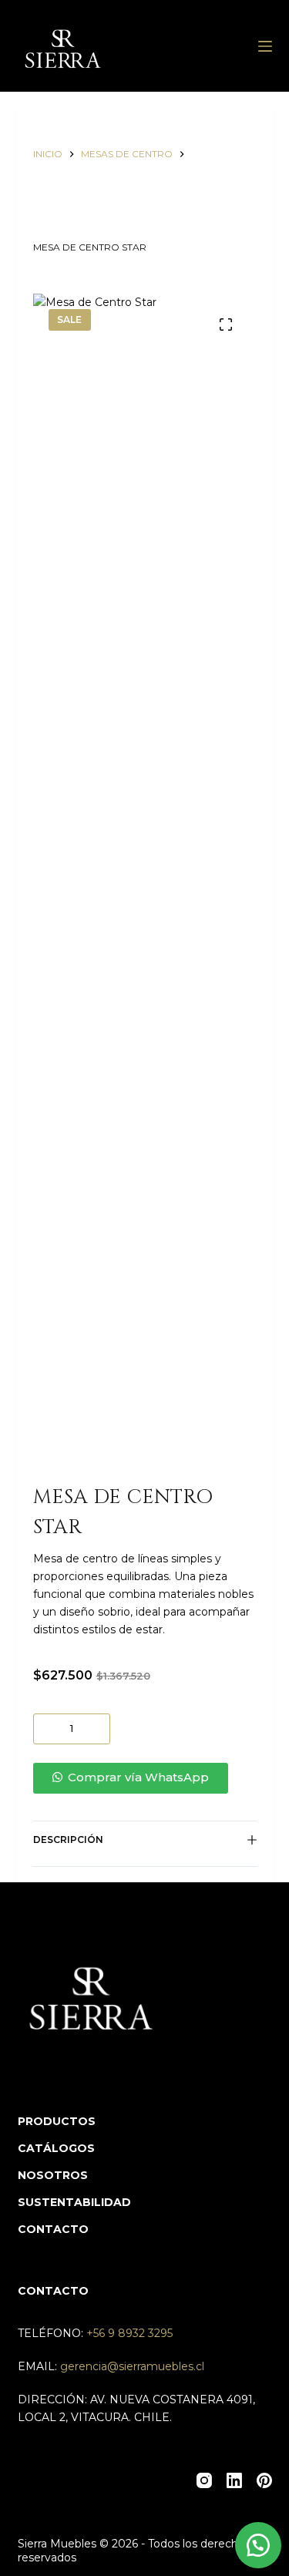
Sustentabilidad (74, 2202)
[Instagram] (204, 2480)
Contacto (53, 2229)
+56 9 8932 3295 (129, 2333)
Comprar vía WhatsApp (138, 1777)
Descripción (68, 1840)
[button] (145, 1778)
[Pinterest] (264, 2480)
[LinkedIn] (234, 2480)
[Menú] (265, 46)
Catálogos (56, 2148)
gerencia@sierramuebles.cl (132, 2366)
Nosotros (53, 2175)
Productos (57, 2121)
